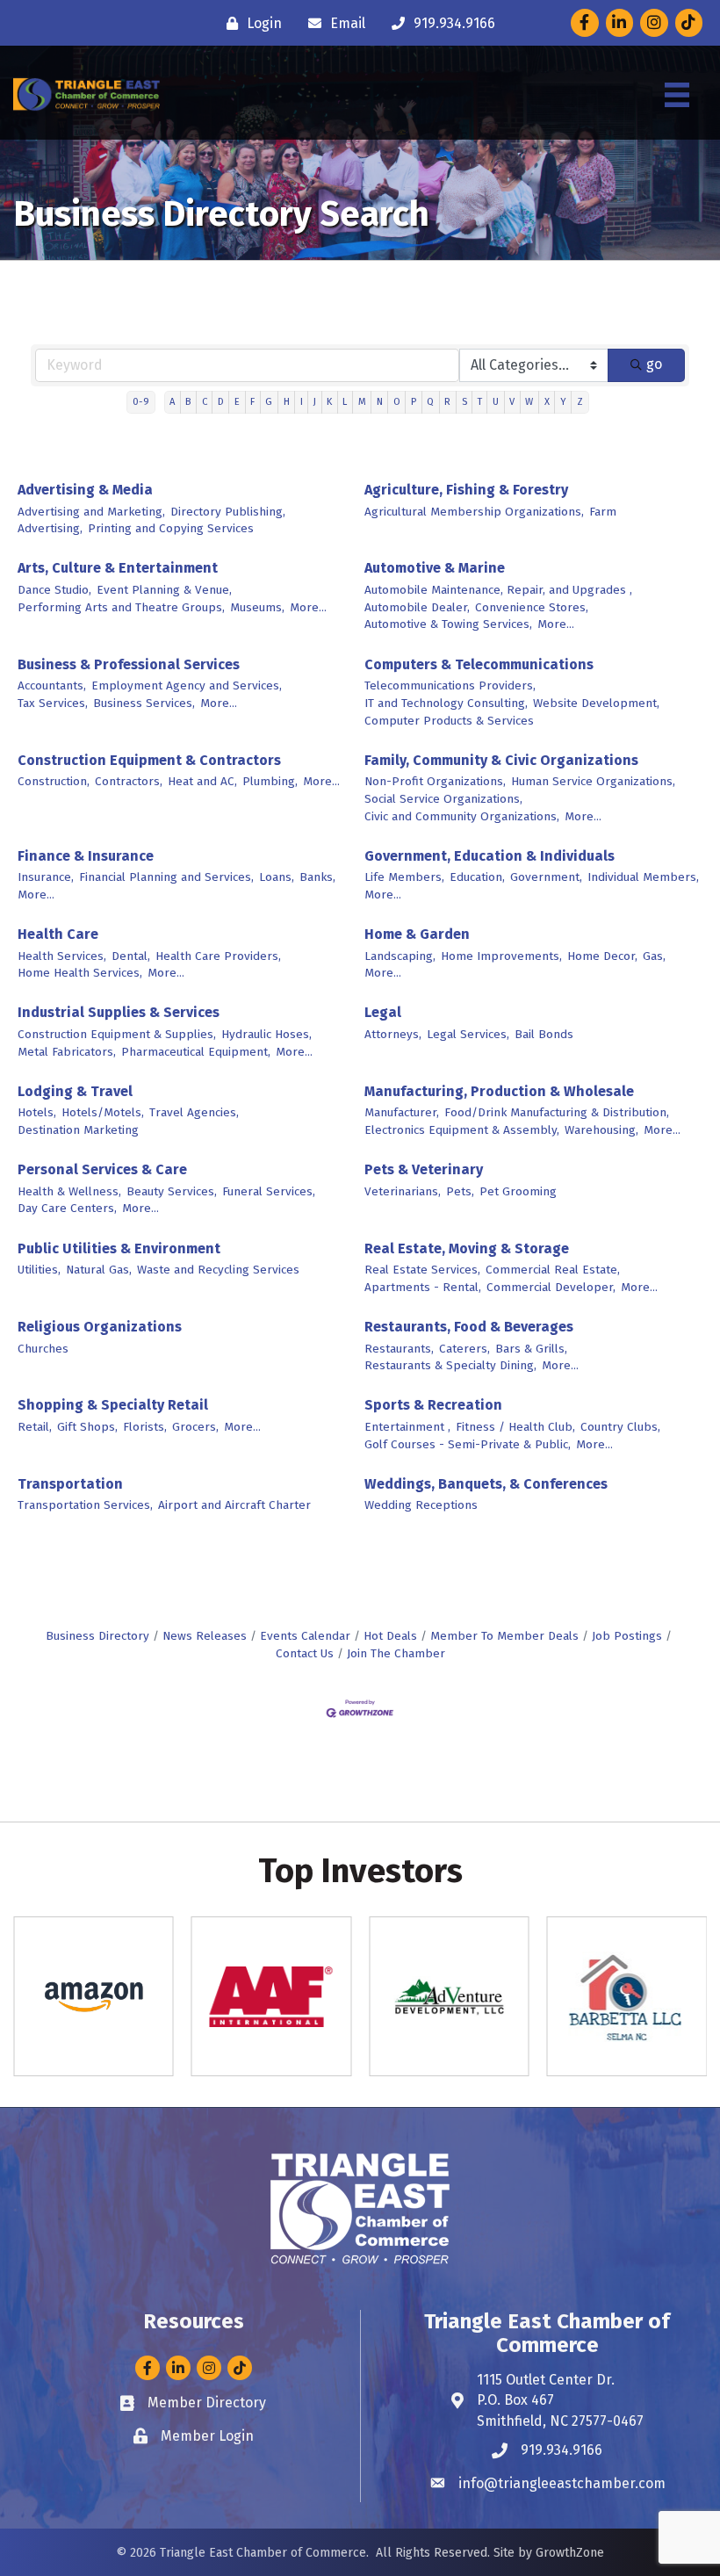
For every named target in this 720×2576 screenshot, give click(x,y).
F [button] (252, 402)
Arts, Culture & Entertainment (118, 568)
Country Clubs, (620, 1427)
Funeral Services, (269, 1191)
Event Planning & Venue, (164, 590)
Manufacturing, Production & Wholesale (499, 1091)
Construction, (54, 781)
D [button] (221, 402)
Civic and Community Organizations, (462, 816)
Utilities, (39, 1270)
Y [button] (563, 402)
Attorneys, (393, 1034)
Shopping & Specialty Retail (113, 1405)
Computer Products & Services (449, 721)
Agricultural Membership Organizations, (474, 512)
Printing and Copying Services (171, 528)
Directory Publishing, (228, 512)
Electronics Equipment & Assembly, (462, 1130)
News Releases (205, 1636)
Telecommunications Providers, (450, 685)
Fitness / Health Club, (515, 1427)
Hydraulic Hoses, (266, 1034)
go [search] (654, 364)
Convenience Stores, (532, 607)
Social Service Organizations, (443, 799)
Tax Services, (53, 703)
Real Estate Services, (422, 1270)
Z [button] (580, 402)
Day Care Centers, (67, 1208)
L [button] (345, 402)
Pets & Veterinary (424, 1169)
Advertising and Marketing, (91, 512)
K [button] (329, 402)
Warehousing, (601, 1130)
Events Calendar (305, 1636)
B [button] (188, 402)
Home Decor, (602, 956)
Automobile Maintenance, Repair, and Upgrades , (498, 590)
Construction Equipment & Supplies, (117, 1034)
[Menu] (677, 95)
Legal (383, 1012)
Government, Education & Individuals (490, 856)
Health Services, (62, 956)
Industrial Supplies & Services (119, 1012)
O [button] (397, 402)
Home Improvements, (501, 956)
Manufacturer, (402, 1112)
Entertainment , (407, 1427)
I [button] (302, 402)
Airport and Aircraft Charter (234, 1505)
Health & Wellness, (69, 1191)
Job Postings (627, 1636)
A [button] (172, 402)
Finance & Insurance (86, 856)
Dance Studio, (54, 590)
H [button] (287, 402)
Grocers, (195, 1427)
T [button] (480, 402)
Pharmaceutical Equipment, (196, 1052)
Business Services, (144, 703)
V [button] (512, 402)
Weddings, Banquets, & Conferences (486, 1484)
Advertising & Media (85, 490)
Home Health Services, (80, 973)
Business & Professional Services (129, 664)
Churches (43, 1349)
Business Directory (97, 1636)
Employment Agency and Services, (187, 685)
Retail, (35, 1427)
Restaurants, (399, 1349)
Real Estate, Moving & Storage (467, 1248)
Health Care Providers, (218, 956)
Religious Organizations (100, 1327)
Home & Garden (417, 934)
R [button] (447, 402)
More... (308, 607)
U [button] (496, 402)
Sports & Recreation (433, 1405)
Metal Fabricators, (67, 1052)
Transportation (70, 1484)
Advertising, (50, 528)
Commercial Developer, (551, 1287)
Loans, (277, 877)
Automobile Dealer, (417, 607)
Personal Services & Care (102, 1169)
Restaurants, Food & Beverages (469, 1327)
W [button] (529, 402)
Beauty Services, (172, 1191)
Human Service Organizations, (593, 781)
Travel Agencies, (194, 1112)
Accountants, (52, 685)
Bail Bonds (544, 1034)
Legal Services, (468, 1034)
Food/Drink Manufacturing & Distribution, (557, 1112)
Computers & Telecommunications (479, 664)
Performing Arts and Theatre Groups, (121, 607)
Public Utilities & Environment (119, 1248)
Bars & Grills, (531, 1349)
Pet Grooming (518, 1191)
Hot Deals (390, 1636)
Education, (477, 877)
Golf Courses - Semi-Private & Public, (468, 1444)
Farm (603, 512)
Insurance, (46, 877)
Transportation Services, (85, 1505)
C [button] (205, 402)
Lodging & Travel (75, 1091)
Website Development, (596, 703)
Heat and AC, (202, 781)
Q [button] (430, 402)
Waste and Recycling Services (218, 1270)
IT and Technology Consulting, (446, 703)
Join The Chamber (396, 1653)
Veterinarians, (403, 1191)
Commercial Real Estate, (553, 1270)
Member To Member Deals (504, 1636)
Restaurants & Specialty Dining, (450, 1365)
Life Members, (404, 877)
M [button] (362, 402)
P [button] (414, 402)
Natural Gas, (99, 1270)
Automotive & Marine (435, 568)
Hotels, (37, 1112)
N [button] (380, 402)
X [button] (547, 402)
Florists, (145, 1427)
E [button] (237, 402)
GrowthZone (570, 2553)
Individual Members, (643, 877)
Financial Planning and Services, (166, 877)
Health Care (58, 934)
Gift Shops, (87, 1427)
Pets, (460, 1191)
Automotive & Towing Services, (448, 624)
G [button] (269, 402)
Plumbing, (270, 781)
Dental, (131, 956)
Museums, (257, 607)
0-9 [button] (141, 402)
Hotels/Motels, (103, 1112)
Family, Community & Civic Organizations (501, 760)
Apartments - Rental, (423, 1287)
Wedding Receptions (421, 1505)
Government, (546, 877)
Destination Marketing (78, 1130)
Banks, (317, 877)
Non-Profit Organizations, (435, 781)
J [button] (315, 402)
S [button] (464, 402)
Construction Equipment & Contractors (149, 760)
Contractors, (129, 781)
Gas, (654, 956)
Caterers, (464, 1349)
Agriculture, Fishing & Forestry (466, 490)
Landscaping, (400, 956)
